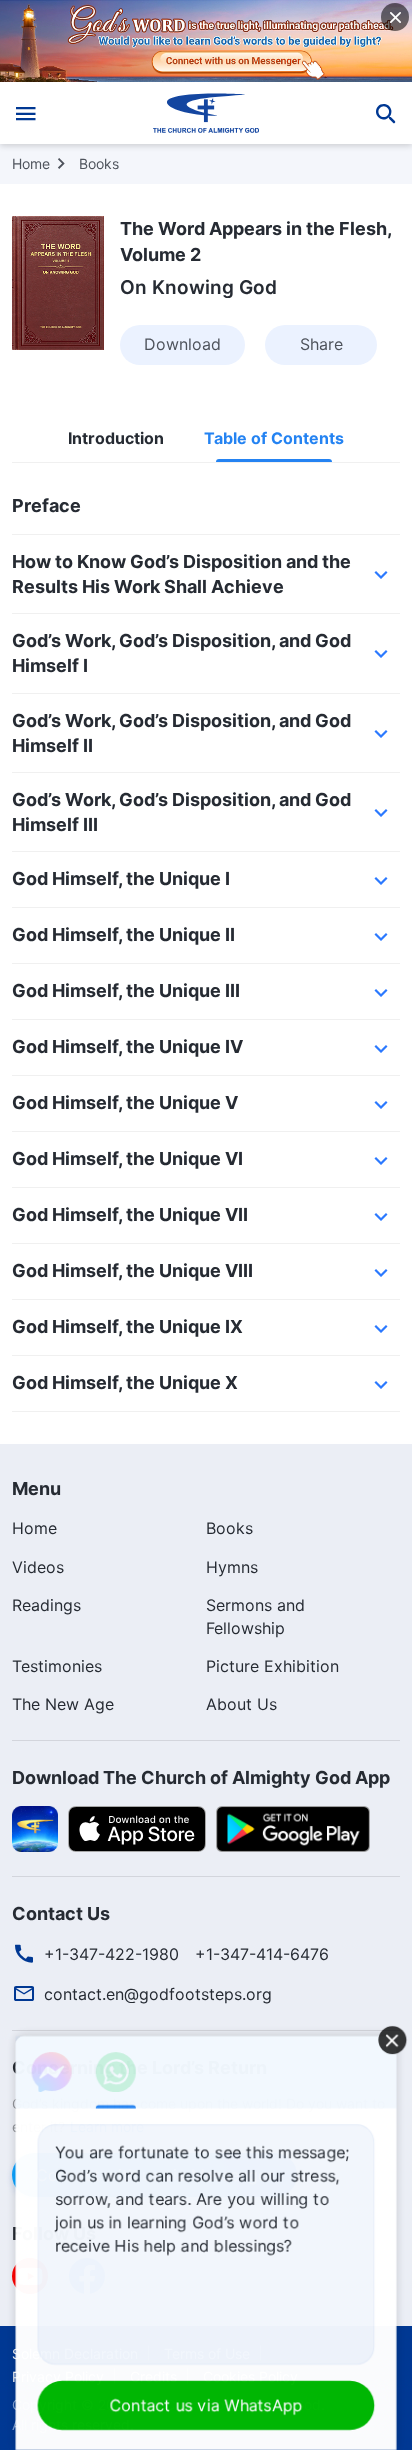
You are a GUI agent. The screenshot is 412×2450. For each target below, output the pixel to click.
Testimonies (57, 1666)
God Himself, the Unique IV (127, 1046)
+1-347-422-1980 (111, 1954)
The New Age (63, 1704)
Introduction (116, 438)
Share (321, 344)
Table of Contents (274, 438)
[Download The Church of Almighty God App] (35, 1827)
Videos (38, 1567)
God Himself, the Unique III (126, 990)
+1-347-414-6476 (262, 1954)
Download (182, 344)
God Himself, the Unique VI (127, 1158)
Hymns (232, 1567)
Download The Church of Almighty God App (201, 1777)
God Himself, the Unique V (125, 1102)
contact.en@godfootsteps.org (158, 1994)
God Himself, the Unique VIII (132, 1270)
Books (99, 163)
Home (31, 163)
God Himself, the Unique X (125, 1382)
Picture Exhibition (272, 1666)
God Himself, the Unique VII (130, 1214)
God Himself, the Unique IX (127, 1326)
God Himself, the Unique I (121, 878)
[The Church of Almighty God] (206, 113)
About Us (241, 1704)
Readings (46, 1605)
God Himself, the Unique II (123, 934)
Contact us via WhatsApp (206, 2405)
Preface (46, 505)
